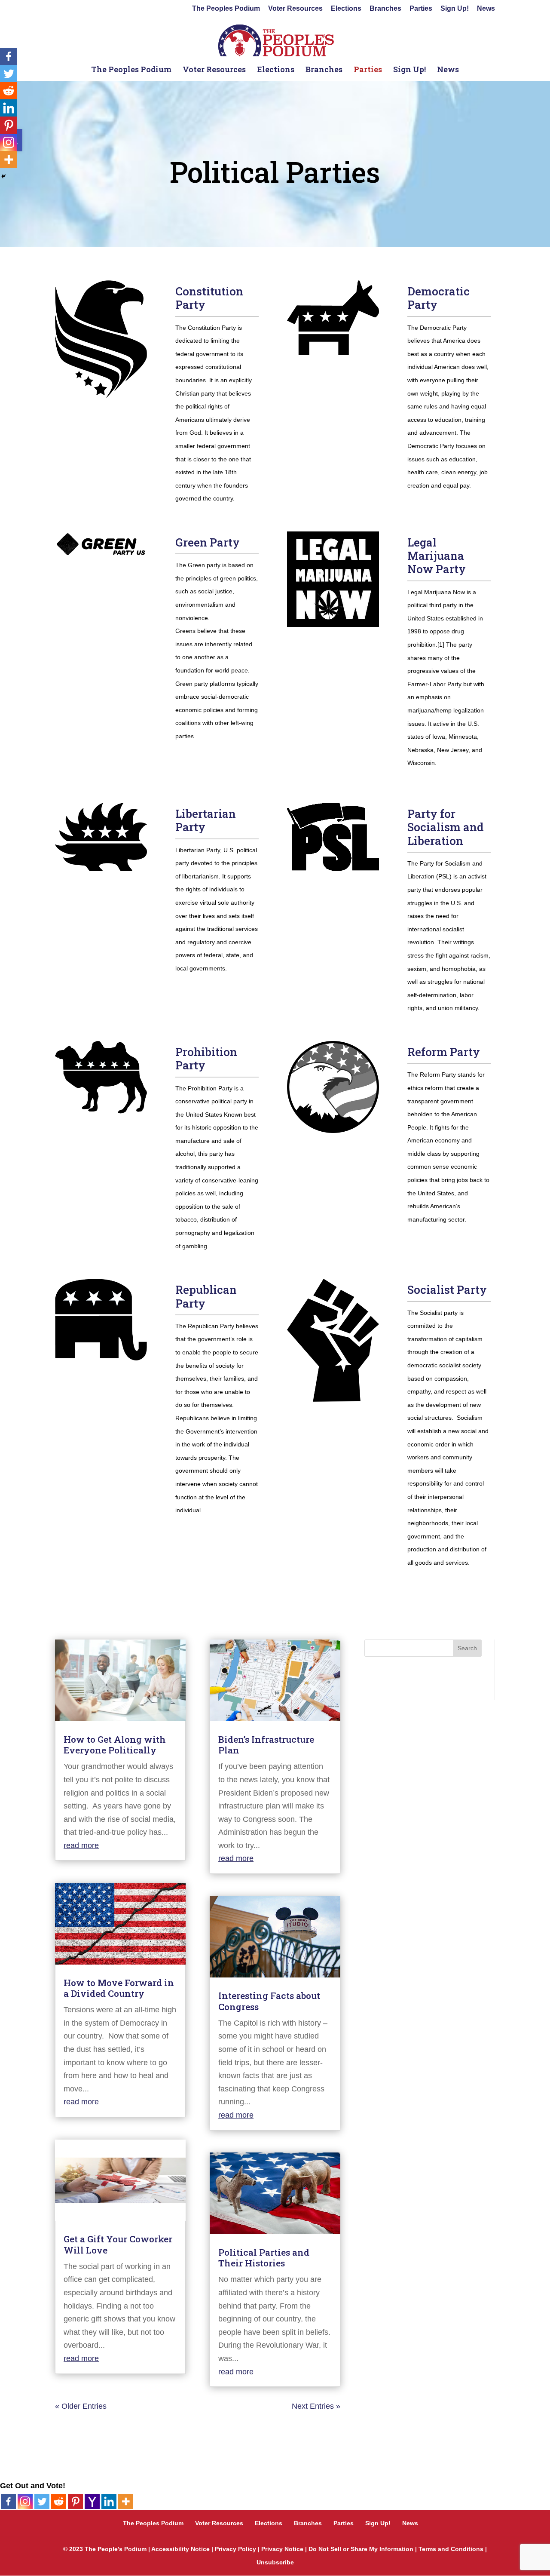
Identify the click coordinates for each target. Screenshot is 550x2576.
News (486, 9)
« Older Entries (81, 2406)
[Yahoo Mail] (92, 2501)
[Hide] (3, 176)
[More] (126, 2501)
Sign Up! (455, 9)
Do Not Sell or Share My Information (361, 2549)
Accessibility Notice (180, 2549)
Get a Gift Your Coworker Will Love (118, 2244)
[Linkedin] (109, 2501)
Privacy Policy (235, 2549)
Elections (346, 9)
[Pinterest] (75, 2501)
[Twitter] (42, 2501)
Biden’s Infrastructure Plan (266, 1745)
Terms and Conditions (451, 2549)
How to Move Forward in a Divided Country (119, 1988)
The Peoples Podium (226, 9)
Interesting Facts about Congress (269, 2001)
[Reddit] (59, 2501)
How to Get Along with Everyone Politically (115, 1745)
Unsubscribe (275, 2562)
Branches (385, 9)
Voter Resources (295, 9)
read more (81, 1845)
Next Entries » (316, 2406)
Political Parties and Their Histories (264, 2258)
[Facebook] (8, 2501)
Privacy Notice (282, 2549)
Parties (421, 9)
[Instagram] (25, 2501)
